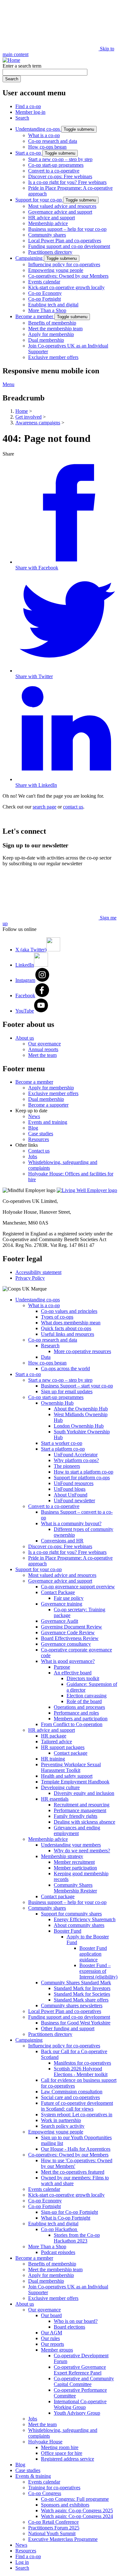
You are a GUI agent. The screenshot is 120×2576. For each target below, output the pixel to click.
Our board (51, 2315)
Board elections (69, 2327)
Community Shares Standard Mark (76, 1983)
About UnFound (71, 1495)
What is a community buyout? (71, 1523)
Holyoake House (45, 2442)
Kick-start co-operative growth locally (66, 287)
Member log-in (30, 112)
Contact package (71, 1753)
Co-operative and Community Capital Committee (84, 2381)
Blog (33, 1128)
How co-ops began (47, 147)
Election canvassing (87, 1696)
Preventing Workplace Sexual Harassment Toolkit (71, 1767)
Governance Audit (60, 1621)
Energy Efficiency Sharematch (85, 1919)
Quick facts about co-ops (66, 1328)
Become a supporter (48, 1105)
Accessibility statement (38, 1272)
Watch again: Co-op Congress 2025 (77, 2510)
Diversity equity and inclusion (84, 1793)
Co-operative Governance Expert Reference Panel (80, 2370)
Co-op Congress (45, 2493)
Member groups (57, 2350)
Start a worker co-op (62, 1443)
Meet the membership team (55, 329)
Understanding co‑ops (38, 129)
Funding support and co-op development (69, 246)
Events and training (48, 1122)
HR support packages (63, 1747)
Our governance (44, 1044)
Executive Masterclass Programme (63, 2539)
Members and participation (81, 1719)
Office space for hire (62, 2453)
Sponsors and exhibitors (65, 2505)
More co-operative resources (82, 1351)
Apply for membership (51, 334)
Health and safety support (67, 1776)
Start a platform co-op (63, 1449)
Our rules (50, 2338)
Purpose (62, 1667)
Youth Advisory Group (77, 2413)
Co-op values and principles (69, 1311)
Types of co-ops (57, 1317)
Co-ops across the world (65, 1368)
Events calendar (44, 282)
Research (50, 1346)
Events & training (33, 2476)
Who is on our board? (76, 2321)
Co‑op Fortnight (44, 299)
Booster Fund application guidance (93, 1954)
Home (22, 411)
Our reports (52, 2344)
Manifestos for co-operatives (82, 2063)
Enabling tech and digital (53, 305)
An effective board (73, 1673)
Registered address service (68, 2459)
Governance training (62, 1604)
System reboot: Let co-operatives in (77, 2115)
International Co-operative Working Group (80, 2404)
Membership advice (48, 223)
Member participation (75, 1868)
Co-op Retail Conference (53, 2522)
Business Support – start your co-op (77, 1386)
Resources (39, 1139)
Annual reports (43, 1049)
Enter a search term (22, 66)
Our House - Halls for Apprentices (76, 2149)
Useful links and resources (68, 1334)
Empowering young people (56, 270)
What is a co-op (44, 135)
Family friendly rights (76, 1816)
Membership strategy (62, 1856)
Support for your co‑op (39, 200)
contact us (73, 807)
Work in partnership (61, 2120)
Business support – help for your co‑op (67, 229)
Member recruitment (74, 1862)
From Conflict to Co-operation (72, 1724)
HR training (53, 1759)
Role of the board (84, 1701)
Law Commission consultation (72, 2092)
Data (46, 1357)
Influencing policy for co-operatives (64, 264)
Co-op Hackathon (60, 2229)
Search (22, 118)
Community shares (47, 235)
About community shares (79, 1925)
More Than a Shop (47, 310)
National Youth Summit (52, 2533)
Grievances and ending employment (77, 1830)
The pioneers (67, 1466)
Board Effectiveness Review (70, 1638)
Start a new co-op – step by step (60, 159)
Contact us (39, 1151)
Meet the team (42, 1055)
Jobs (33, 1156)
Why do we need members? (82, 1851)
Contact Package (58, 1592)
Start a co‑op (29, 153)
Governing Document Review (72, 1627)
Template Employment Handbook (75, 1782)
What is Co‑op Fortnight (66, 2218)
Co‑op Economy (45, 293)
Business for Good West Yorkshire (76, 2023)
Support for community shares (71, 1914)
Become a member (35, 316)
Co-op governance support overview (78, 1587)
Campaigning (30, 258)
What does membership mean (71, 1323)
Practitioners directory (50, 252)
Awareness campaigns (38, 423)
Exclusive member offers (53, 357)
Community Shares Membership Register (75, 1888)
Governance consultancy (66, 1644)
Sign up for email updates (67, 1391)
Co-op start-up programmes (56, 165)
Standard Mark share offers (81, 2000)
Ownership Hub (57, 1403)
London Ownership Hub (79, 1426)
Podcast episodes (58, 2252)
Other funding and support (68, 2028)
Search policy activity (63, 2126)
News (34, 1116)
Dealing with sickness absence (84, 1822)
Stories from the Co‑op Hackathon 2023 (77, 2238)
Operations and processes (79, 1707)
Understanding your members (71, 1845)
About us (25, 1038)
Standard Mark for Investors (82, 1988)
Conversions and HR (62, 1541)
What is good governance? (68, 1661)
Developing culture (60, 1787)
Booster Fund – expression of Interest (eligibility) (98, 1971)
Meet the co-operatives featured (73, 2172)
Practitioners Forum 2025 (54, 2528)
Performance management (80, 1810)
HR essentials (55, 1799)
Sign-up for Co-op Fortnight (69, 2212)
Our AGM (52, 2333)
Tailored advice (56, 1742)
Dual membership (46, 340)
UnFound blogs (70, 1489)
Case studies (41, 1134)
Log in (22, 2562)
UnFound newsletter (74, 1500)
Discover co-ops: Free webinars (60, 176)
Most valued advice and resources (62, 206)
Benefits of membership (52, 323)
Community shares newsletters (72, 2005)
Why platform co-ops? (76, 1460)
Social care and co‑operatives (70, 2097)
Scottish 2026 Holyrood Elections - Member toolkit (81, 2071)
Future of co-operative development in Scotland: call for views (77, 2106)
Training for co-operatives (54, 2488)
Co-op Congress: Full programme (75, 2499)
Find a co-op (28, 106)
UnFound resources (74, 1483)
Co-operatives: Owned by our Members (68, 276)
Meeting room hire (60, 2447)
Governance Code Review (68, 1632)
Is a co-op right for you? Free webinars (67, 182)
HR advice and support (52, 218)
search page (44, 807)
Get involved (28, 417)
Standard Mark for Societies (82, 1994)
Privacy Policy (30, 1278)
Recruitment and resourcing (82, 1805)
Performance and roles (76, 1713)
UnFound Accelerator (76, 1455)
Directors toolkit (83, 1678)
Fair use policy (69, 1598)
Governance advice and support (60, 212)
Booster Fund (68, 1931)
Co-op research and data (53, 141)
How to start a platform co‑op (84, 1472)
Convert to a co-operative (54, 171)
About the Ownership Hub (81, 1409)
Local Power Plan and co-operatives (65, 241)
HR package (54, 1736)
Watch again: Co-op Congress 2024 (77, 2516)
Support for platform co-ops (82, 1478)
